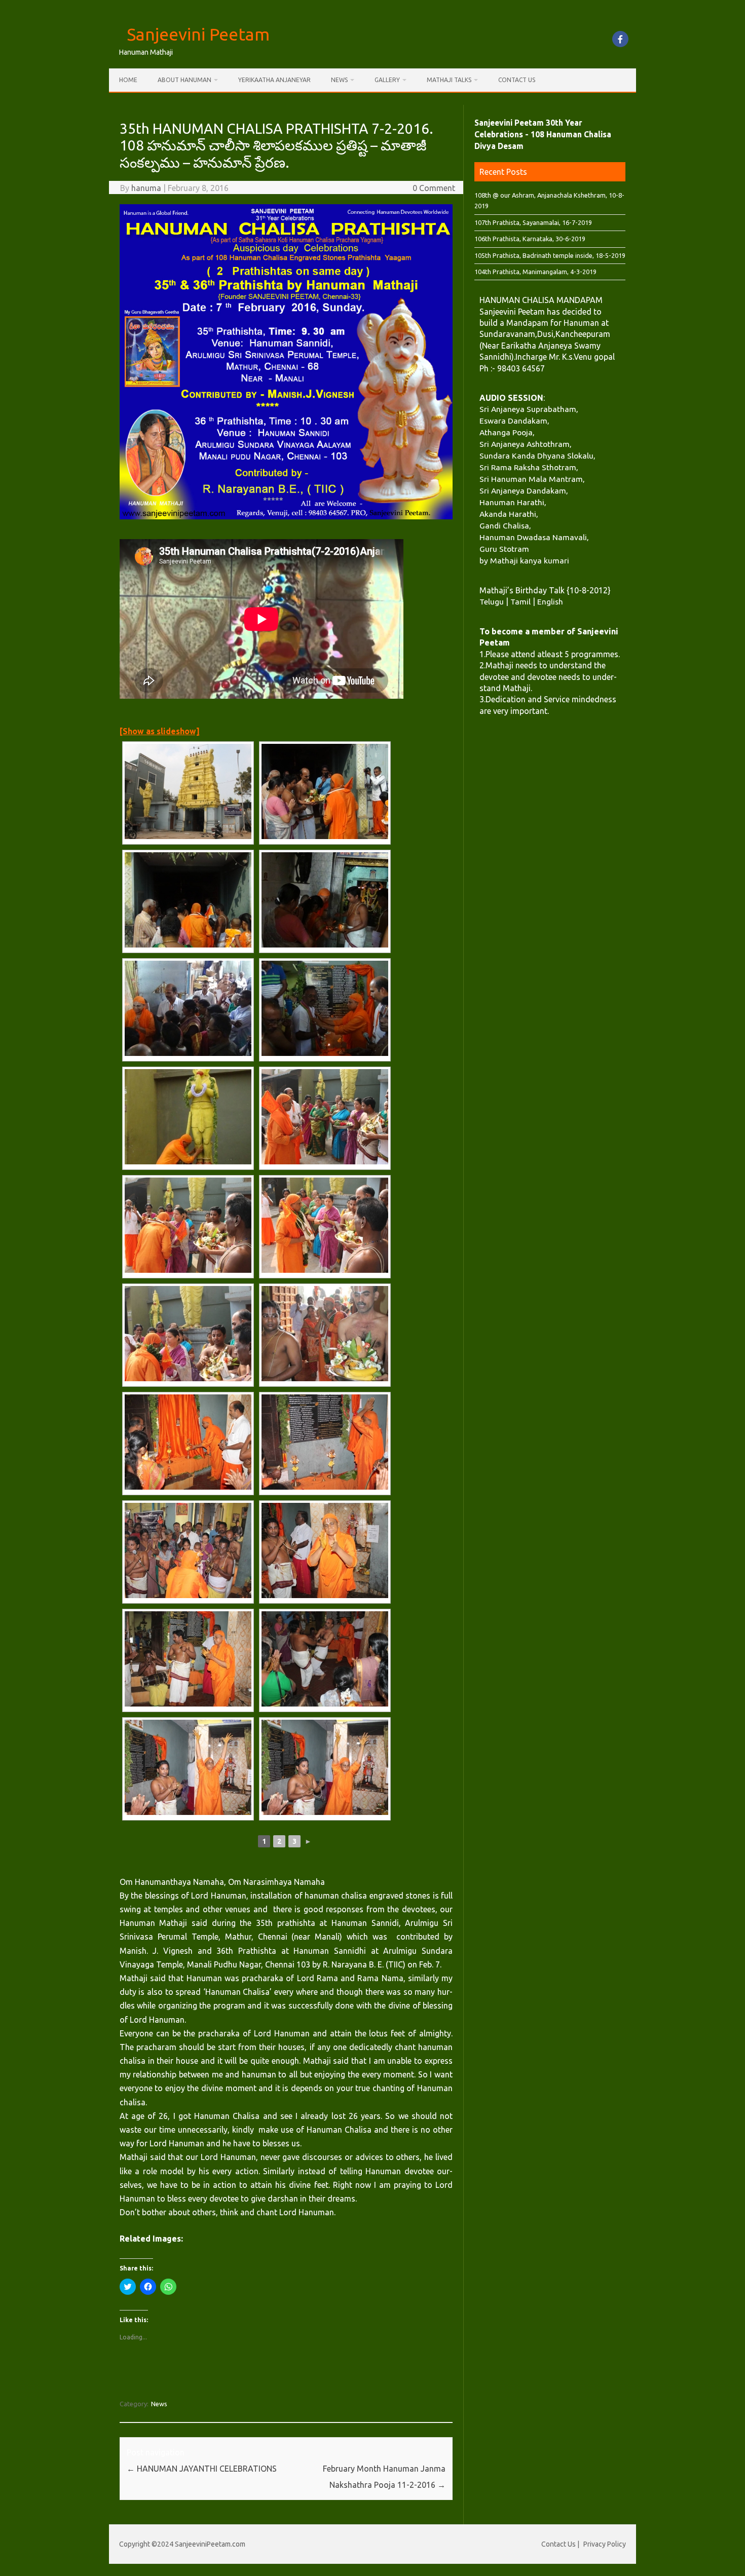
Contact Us (517, 80)
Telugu (492, 601)
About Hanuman (184, 80)
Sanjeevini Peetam (198, 34)
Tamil (520, 601)
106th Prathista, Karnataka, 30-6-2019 (530, 239)
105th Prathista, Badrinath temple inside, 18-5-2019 (550, 255)
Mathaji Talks (449, 80)
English (550, 601)
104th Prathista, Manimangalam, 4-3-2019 (535, 272)
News (339, 80)
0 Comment (434, 188)
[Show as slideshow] (160, 731)
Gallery (387, 80)
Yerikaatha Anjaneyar (274, 80)
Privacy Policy (605, 2544)
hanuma (146, 188)
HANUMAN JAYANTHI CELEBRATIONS (202, 2469)
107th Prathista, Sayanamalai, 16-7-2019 (533, 222)
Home (128, 80)
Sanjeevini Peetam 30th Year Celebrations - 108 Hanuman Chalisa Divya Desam (543, 134)
